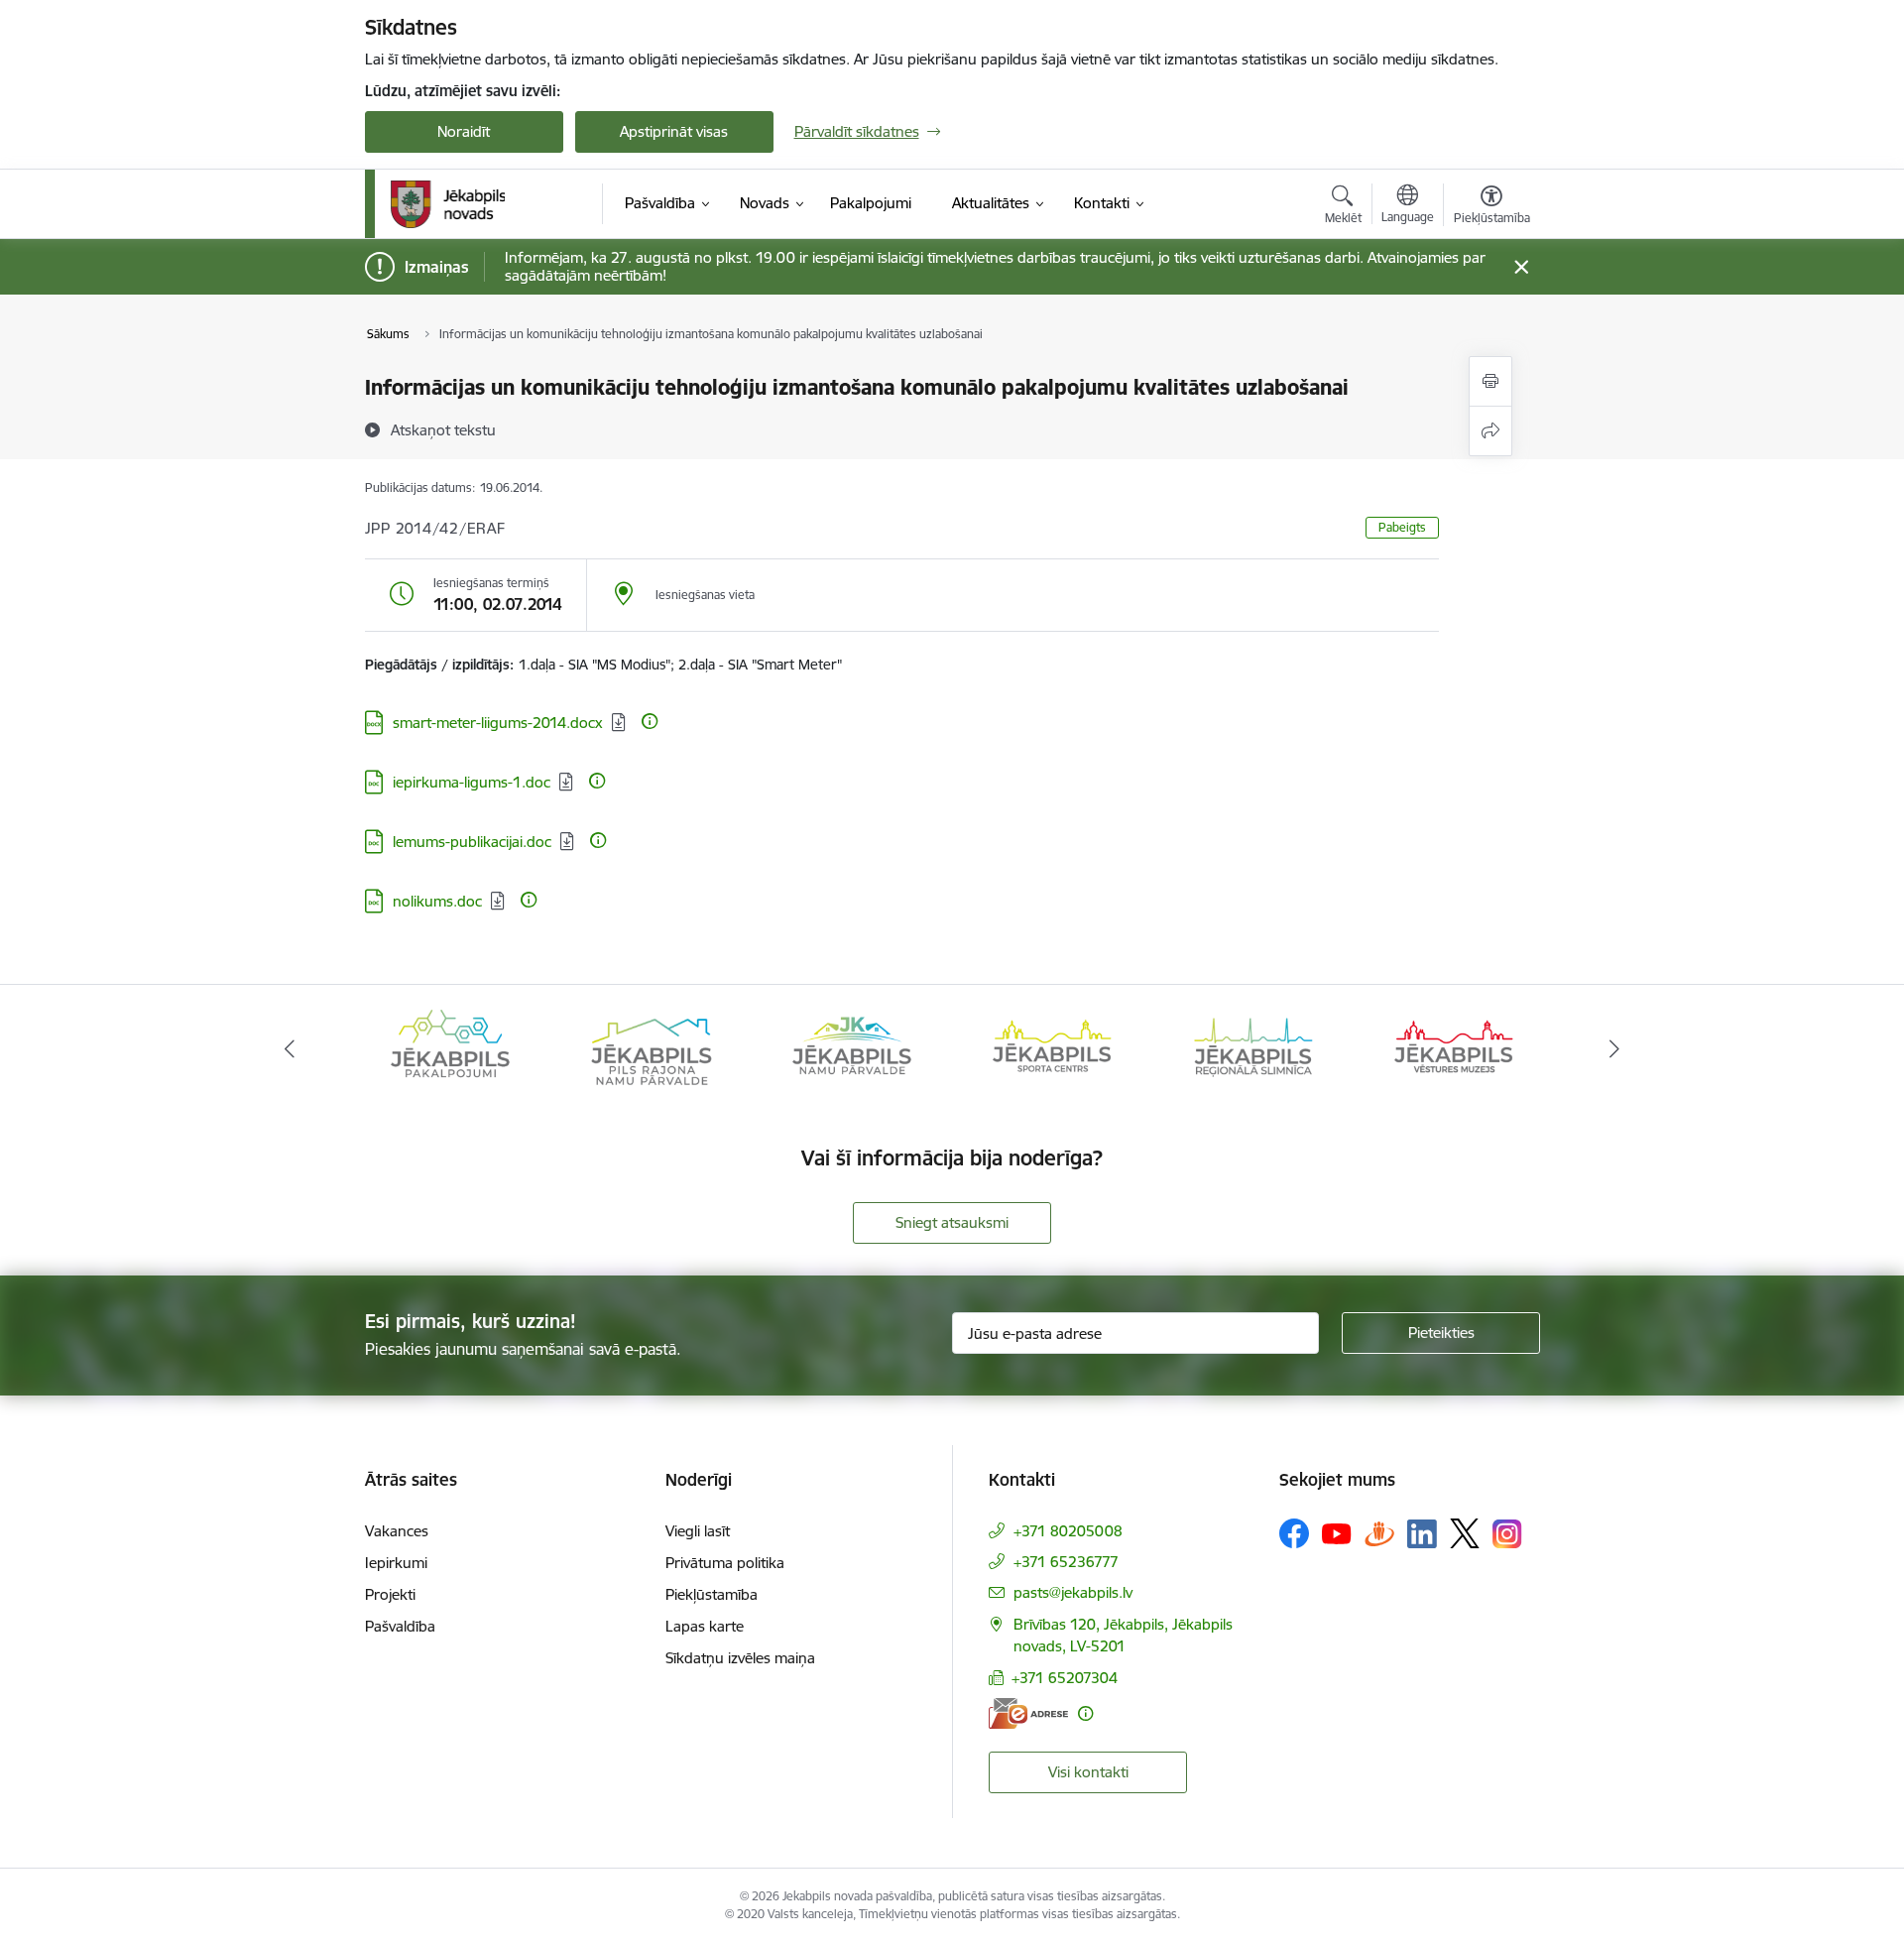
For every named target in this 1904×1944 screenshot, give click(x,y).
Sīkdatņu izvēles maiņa (740, 1658)
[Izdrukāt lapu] (1490, 381)
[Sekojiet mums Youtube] (1337, 1532)
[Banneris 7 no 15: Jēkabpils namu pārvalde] (852, 1048)
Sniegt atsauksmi (952, 1222)
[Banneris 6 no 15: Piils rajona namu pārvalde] (651, 1048)
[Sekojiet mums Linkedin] (1422, 1534)
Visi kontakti (1088, 1772)
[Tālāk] (1615, 1049)
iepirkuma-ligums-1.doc (472, 782)
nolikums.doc (437, 901)
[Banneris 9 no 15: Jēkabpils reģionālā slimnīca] (1253, 1048)
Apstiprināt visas (674, 131)
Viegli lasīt (698, 1531)
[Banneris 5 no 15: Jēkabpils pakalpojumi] (450, 1048)
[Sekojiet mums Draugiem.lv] (1379, 1533)
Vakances (397, 1531)
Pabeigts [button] (1402, 527)
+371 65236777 (1066, 1562)
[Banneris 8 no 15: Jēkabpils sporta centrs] (1052, 1048)
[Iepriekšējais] (290, 1049)
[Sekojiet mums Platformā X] (1465, 1533)
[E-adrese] (1028, 1713)
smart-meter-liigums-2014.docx (498, 723)
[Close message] (1521, 267)
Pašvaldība (400, 1626)
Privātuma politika (725, 1563)
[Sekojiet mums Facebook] (1294, 1533)
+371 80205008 (1068, 1531)
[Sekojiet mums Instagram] (1507, 1534)
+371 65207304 (1065, 1678)
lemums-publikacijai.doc (472, 842)
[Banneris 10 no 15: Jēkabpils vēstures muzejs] (1454, 1048)
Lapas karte (705, 1626)
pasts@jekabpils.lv (1073, 1592)
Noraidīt (464, 131)
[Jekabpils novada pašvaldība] (448, 204)
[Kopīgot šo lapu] (1490, 431)
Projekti (390, 1594)
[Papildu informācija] (650, 721)
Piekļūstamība (712, 1594)
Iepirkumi (396, 1563)
